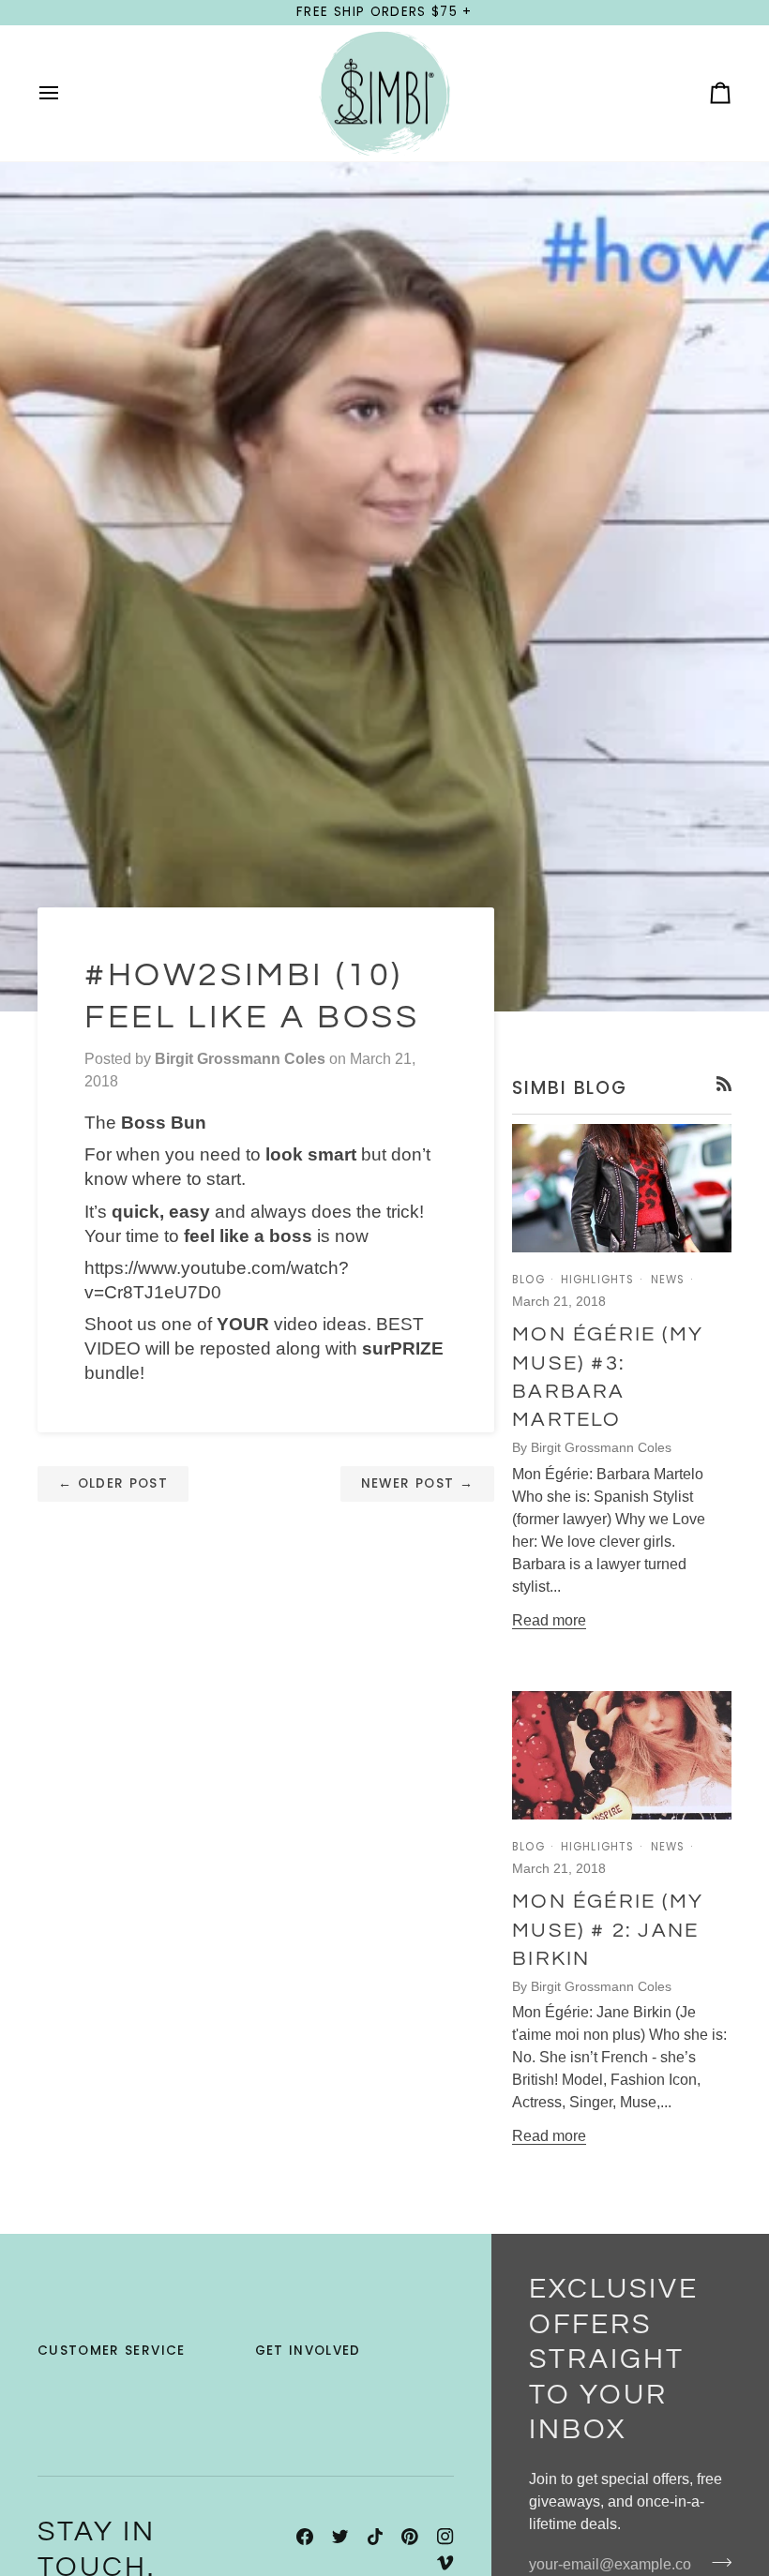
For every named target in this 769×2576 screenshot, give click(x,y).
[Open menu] (66, 94)
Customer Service (112, 2351)
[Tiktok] (375, 2537)
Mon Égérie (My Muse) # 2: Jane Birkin (608, 1930)
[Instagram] (445, 2537)
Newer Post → (417, 1483)
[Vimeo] (445, 2563)
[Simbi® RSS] (724, 1084)
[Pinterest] (410, 2537)
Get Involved (308, 2351)
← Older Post (113, 1483)
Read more (549, 1620)
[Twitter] (340, 2537)
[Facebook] (305, 2537)
